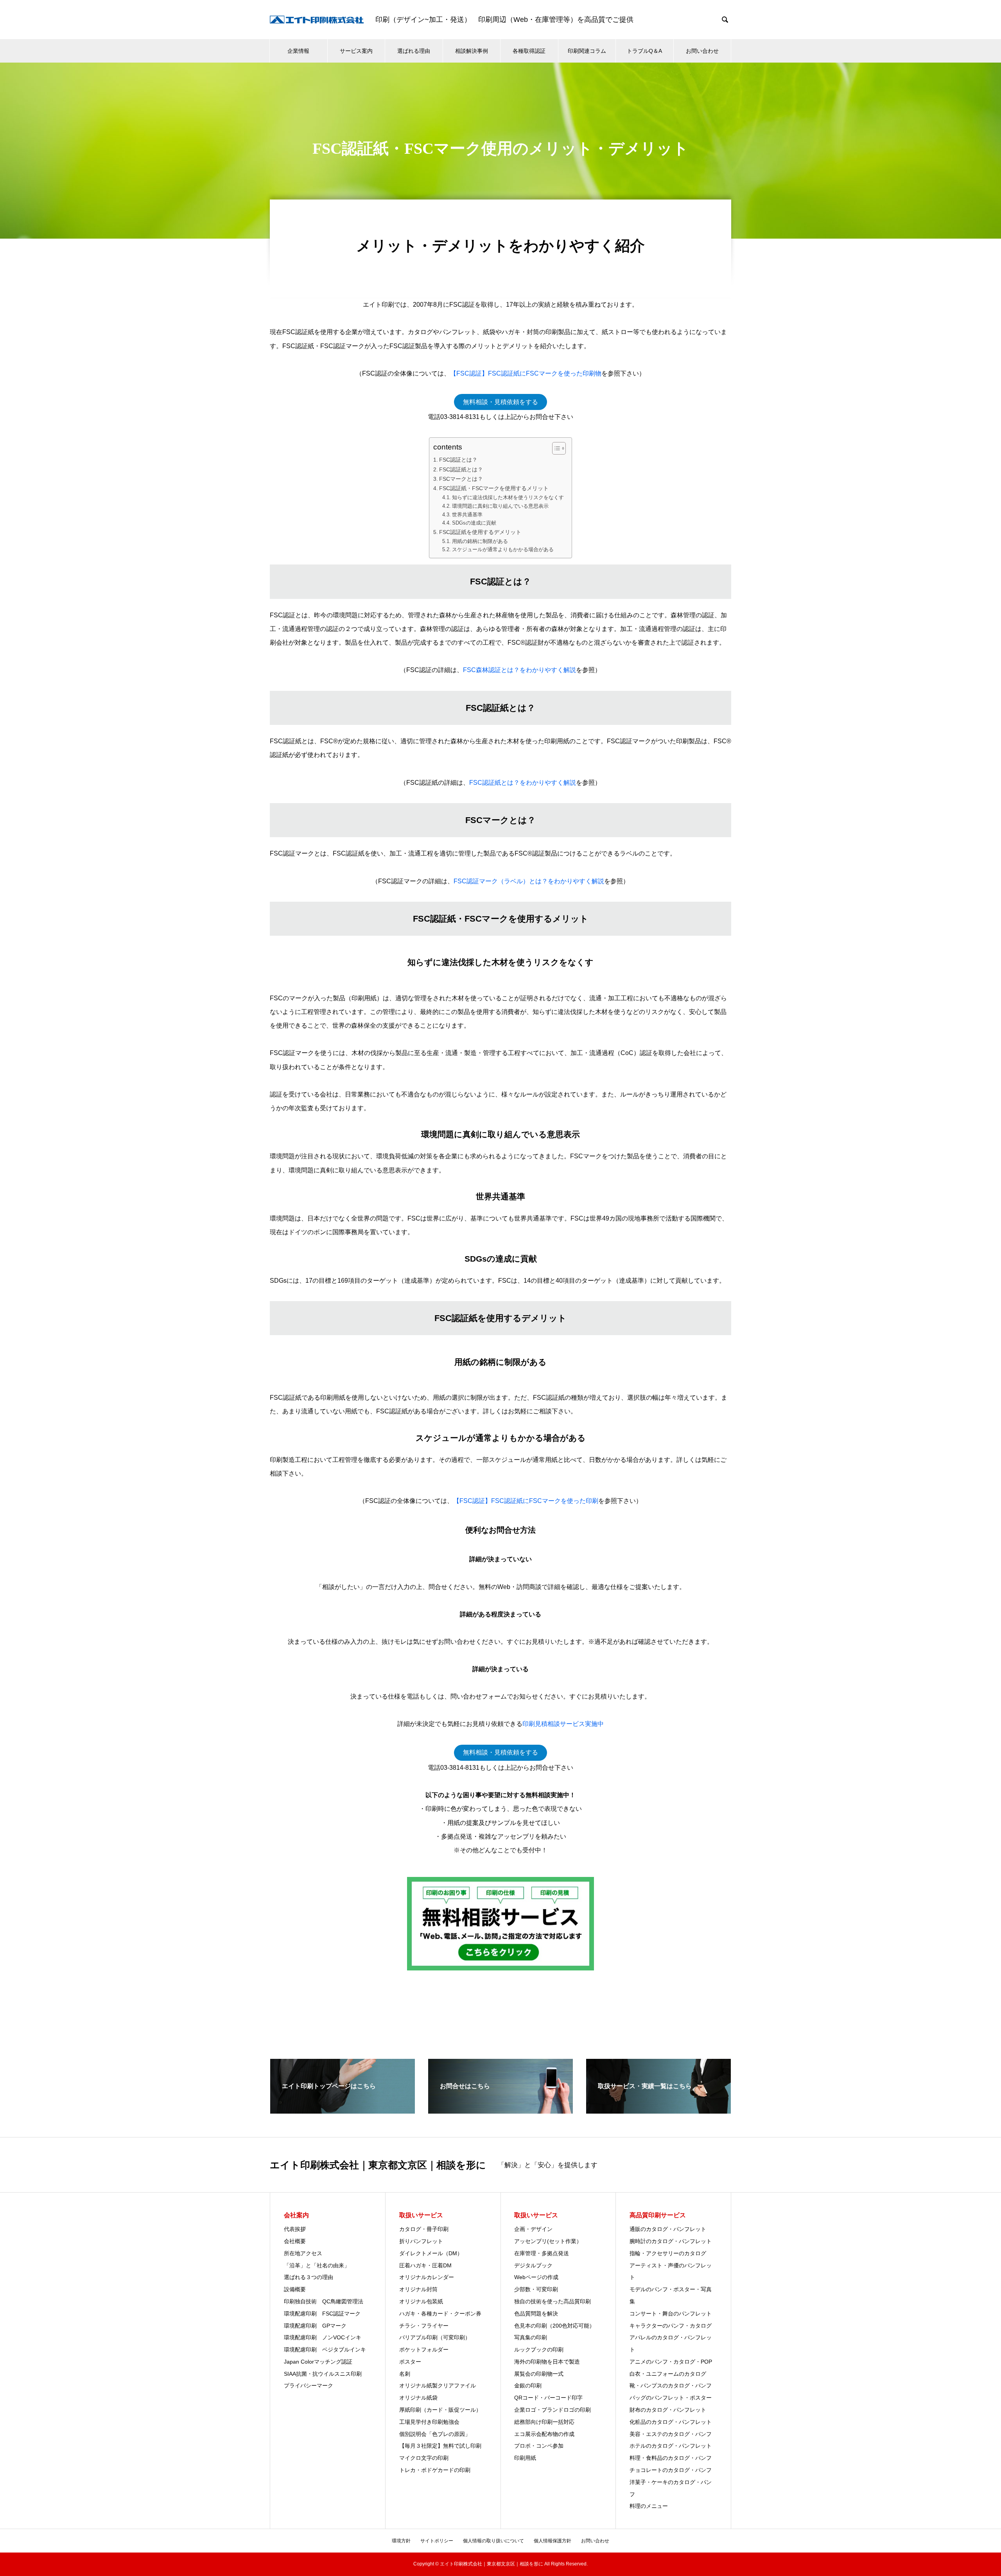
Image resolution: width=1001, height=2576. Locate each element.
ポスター (410, 2362)
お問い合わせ (702, 51)
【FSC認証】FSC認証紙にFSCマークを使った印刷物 (526, 373)
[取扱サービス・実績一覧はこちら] (658, 2110)
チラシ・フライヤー (424, 2326)
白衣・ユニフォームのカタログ (668, 2374)
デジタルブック (533, 2265)
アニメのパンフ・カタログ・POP (671, 2362)
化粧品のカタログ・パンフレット (671, 2422)
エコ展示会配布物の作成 (547, 2434)
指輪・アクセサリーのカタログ (668, 2253)
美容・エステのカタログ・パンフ (671, 2434)
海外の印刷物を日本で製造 (547, 2362)
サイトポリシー (437, 2541)
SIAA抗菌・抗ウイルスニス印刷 (323, 2374)
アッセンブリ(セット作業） (548, 2241)
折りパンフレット (421, 2241)
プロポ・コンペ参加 (539, 2446)
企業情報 (298, 51)
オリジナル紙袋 (418, 2398)
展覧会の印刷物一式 (539, 2374)
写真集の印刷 (531, 2337)
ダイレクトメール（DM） (431, 2253)
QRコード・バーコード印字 (548, 2398)
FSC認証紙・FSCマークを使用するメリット (494, 488)
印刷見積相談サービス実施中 (563, 1724)
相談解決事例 (472, 51)
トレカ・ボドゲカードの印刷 (435, 2470)
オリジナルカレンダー (427, 2277)
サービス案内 (356, 51)
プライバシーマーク (309, 2385)
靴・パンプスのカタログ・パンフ (671, 2385)
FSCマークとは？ (461, 479)
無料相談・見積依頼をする (500, 402)
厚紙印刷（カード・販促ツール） (440, 2410)
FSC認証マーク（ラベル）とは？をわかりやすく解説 (529, 881)
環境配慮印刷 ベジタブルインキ (325, 2349)
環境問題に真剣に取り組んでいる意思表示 (500, 506)
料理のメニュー (649, 2506)
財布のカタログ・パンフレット (668, 2410)
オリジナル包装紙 (421, 2301)
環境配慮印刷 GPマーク (315, 2326)
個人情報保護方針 (553, 2541)
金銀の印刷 (528, 2385)
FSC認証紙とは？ (461, 469)
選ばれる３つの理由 (309, 2277)
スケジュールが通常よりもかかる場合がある (503, 549)
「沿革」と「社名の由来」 (317, 2265)
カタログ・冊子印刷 (424, 2229)
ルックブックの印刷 (539, 2349)
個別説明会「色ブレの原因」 (435, 2434)
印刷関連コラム (587, 51)
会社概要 (295, 2241)
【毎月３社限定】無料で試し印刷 (440, 2446)
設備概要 (295, 2289)
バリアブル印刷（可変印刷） (435, 2337)
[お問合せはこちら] (500, 2110)
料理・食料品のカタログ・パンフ (671, 2458)
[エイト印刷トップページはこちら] (343, 2110)
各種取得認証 (529, 51)
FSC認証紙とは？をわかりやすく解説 (523, 783)
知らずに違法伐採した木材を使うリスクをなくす (508, 497)
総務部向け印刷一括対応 (544, 2422)
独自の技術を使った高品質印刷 (553, 2301)
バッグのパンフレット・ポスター (671, 2398)
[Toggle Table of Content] (555, 448)
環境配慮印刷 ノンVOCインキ (323, 2337)
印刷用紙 (525, 2458)
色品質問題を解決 (536, 2314)
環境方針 (401, 2541)
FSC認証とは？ (458, 460)
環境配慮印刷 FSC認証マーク (322, 2314)
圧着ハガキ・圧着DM (425, 2265)
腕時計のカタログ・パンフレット (671, 2241)
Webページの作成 (536, 2277)
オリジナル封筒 (418, 2289)
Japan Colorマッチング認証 (318, 2362)
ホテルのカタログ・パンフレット (671, 2446)
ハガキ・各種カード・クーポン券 (440, 2314)
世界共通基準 (467, 515)
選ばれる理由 (414, 51)
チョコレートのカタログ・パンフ (671, 2470)
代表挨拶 (295, 2229)
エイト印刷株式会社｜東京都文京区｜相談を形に (378, 2165)
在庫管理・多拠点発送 (542, 2253)
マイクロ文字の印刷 (424, 2458)
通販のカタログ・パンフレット (668, 2229)
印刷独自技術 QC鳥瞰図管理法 (324, 2301)
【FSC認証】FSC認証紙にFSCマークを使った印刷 (526, 1501)
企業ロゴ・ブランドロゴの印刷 (553, 2410)
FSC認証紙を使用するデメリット (480, 532)
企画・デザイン (533, 2229)
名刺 (405, 2374)
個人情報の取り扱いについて (493, 2541)
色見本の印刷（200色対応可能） (554, 2326)
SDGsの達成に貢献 (474, 523)
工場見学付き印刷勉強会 (429, 2422)
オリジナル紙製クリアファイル (438, 2385)
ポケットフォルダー (424, 2349)
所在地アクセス (303, 2253)
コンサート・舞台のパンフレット (671, 2314)
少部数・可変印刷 (536, 2289)
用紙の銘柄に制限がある (480, 541)
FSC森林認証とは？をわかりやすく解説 (519, 670)
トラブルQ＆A (644, 51)
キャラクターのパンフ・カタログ (671, 2326)
